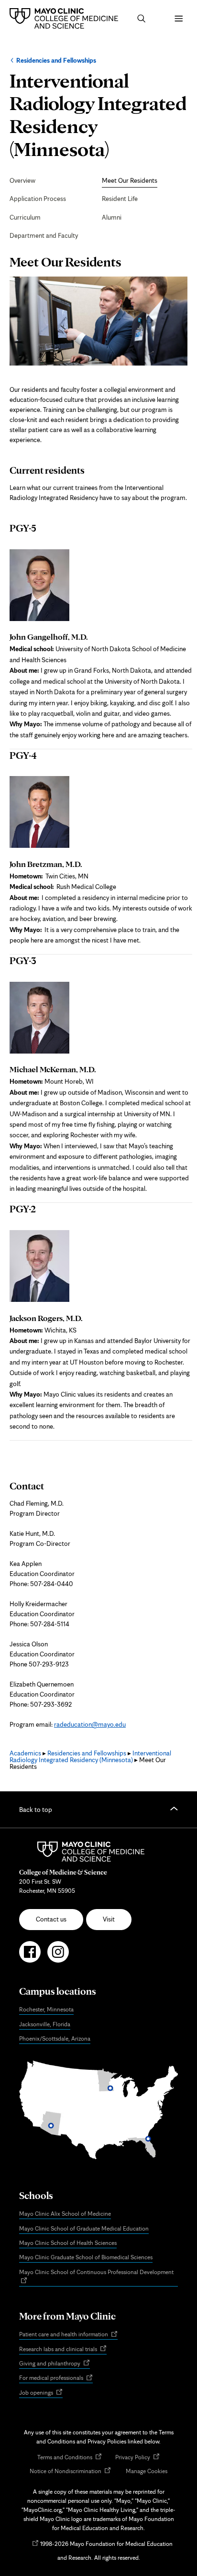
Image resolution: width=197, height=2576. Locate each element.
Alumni (112, 217)
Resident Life (120, 199)
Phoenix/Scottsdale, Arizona (55, 2038)
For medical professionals (56, 2378)
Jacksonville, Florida (45, 2024)
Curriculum (25, 217)
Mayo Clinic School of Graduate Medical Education (84, 2228)
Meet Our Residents (130, 180)
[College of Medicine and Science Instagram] (58, 1956)
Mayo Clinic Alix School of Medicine (65, 2214)
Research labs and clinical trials (63, 2349)
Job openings (41, 2393)
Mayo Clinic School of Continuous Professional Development (98, 2277)
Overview (22, 180)
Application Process (38, 199)
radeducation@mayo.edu (90, 1724)
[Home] (66, 18)
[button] (142, 19)
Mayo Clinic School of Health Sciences (68, 2243)
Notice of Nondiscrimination (70, 2471)
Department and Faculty (44, 235)
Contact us (51, 1919)
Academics (25, 1753)
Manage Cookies (147, 2471)
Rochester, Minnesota (46, 2009)
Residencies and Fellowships (56, 60)
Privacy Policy (137, 2458)
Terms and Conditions (70, 2458)
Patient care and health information (68, 2335)
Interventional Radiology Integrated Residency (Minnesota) (90, 1756)
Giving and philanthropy (55, 2364)
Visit (109, 1919)
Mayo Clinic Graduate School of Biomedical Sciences (86, 2257)
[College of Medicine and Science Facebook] (30, 1956)
